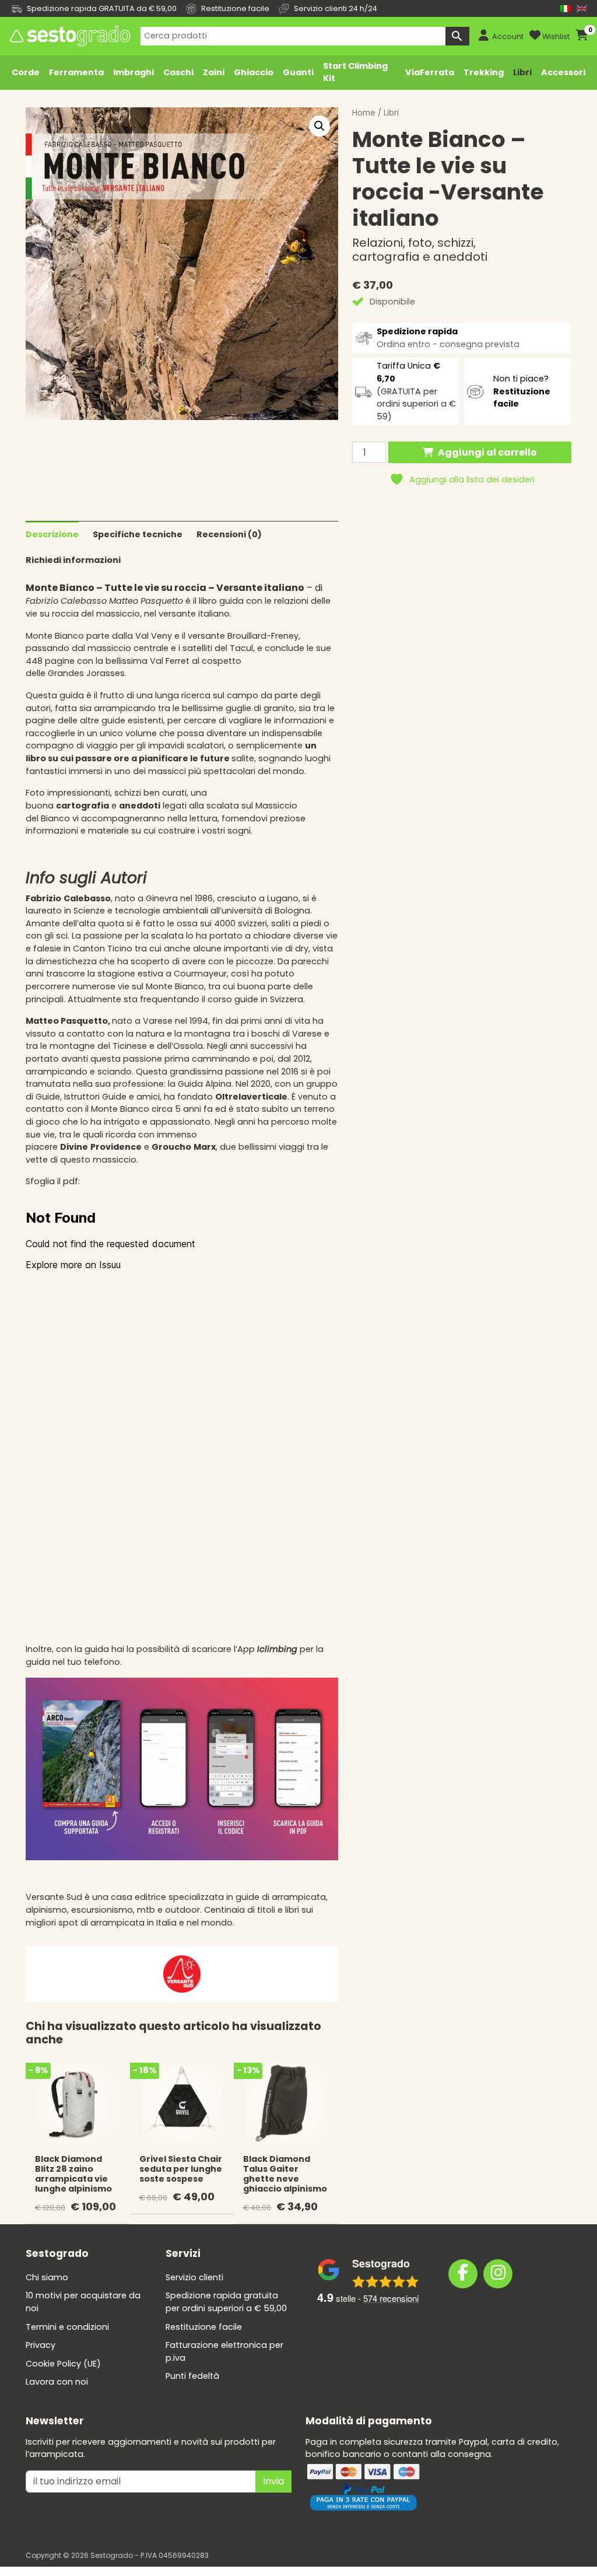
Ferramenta (76, 72)
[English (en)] (582, 8)
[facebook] (463, 2274)
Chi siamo (47, 2277)
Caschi (178, 72)
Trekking (484, 72)
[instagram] (498, 2274)
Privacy (41, 2345)
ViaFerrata (430, 72)
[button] (319, 126)
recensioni (391, 2298)
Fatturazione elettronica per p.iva (224, 2351)
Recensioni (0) (229, 534)
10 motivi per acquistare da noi (83, 2302)
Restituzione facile (204, 2327)
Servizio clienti (194, 2277)
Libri (522, 72)
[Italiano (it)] (566, 8)
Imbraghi (134, 72)
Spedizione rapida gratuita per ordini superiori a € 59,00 (226, 2302)
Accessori (563, 72)
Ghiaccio (254, 72)
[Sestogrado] (69, 36)
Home (364, 113)
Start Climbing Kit (355, 72)
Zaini (214, 72)
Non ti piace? (522, 391)
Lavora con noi (57, 2382)
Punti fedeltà (192, 2376)
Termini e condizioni (67, 2327)
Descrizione (52, 534)
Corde (26, 72)
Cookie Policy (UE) (63, 2364)
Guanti (298, 72)
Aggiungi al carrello (487, 452)
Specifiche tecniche (138, 534)
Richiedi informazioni (73, 560)
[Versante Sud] (182, 1973)
